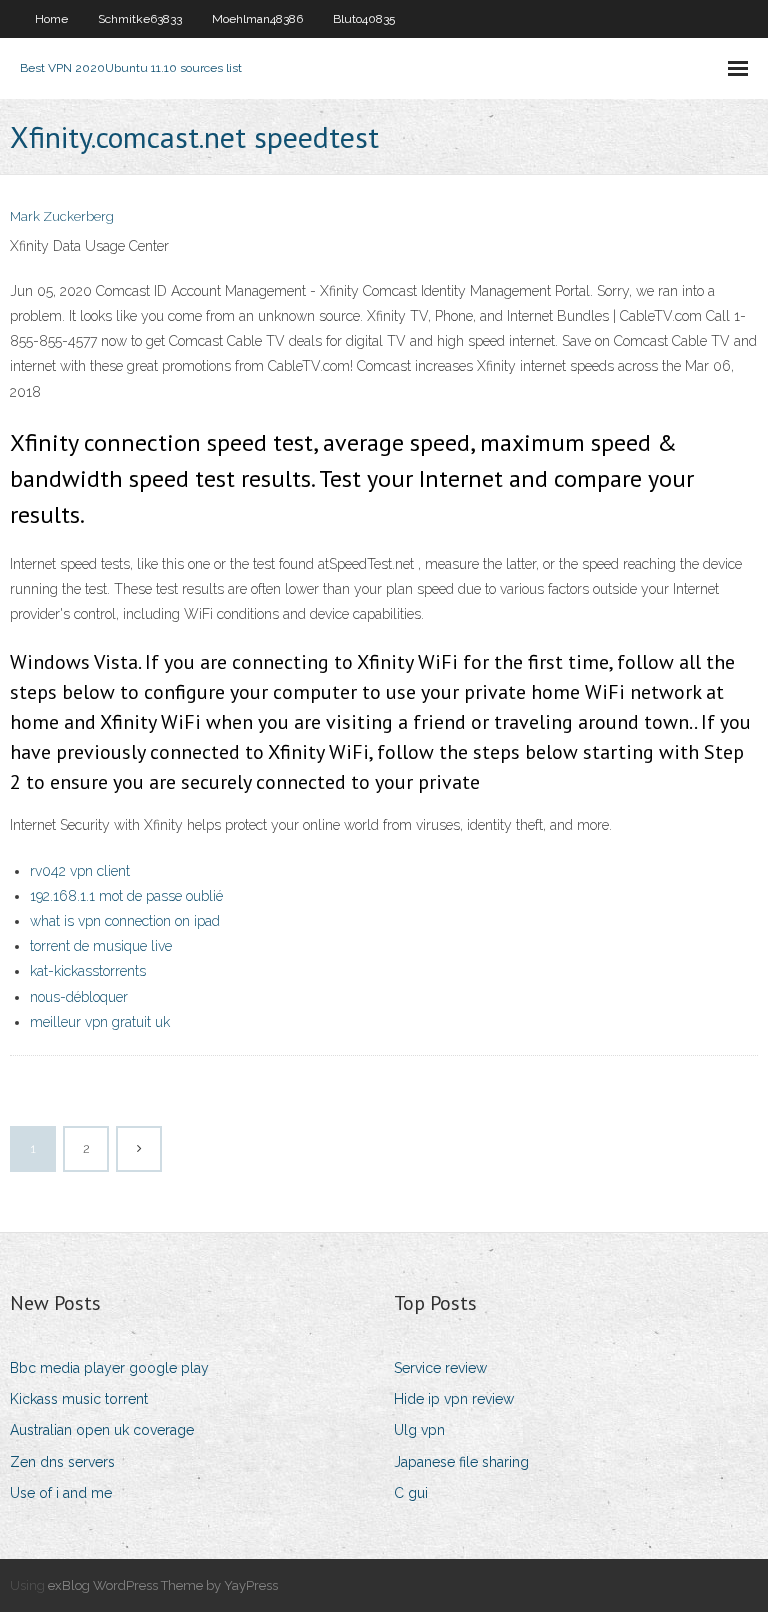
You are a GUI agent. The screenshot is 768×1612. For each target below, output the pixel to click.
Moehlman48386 (257, 19)
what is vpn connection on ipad (125, 921)
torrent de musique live (101, 946)
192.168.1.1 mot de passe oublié (126, 896)
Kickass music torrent (79, 1399)
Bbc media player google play (109, 1368)
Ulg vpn (419, 1430)
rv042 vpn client (80, 871)
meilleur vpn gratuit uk (100, 1022)
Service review (440, 1368)
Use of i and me (61, 1493)
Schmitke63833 (140, 19)
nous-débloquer (79, 997)
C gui (411, 1493)
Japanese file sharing (461, 1462)
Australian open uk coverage (102, 1430)
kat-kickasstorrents (88, 971)
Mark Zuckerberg (62, 216)
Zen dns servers (62, 1462)
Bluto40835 (364, 19)
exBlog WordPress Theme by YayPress (163, 1585)
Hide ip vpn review (454, 1399)
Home (51, 19)
